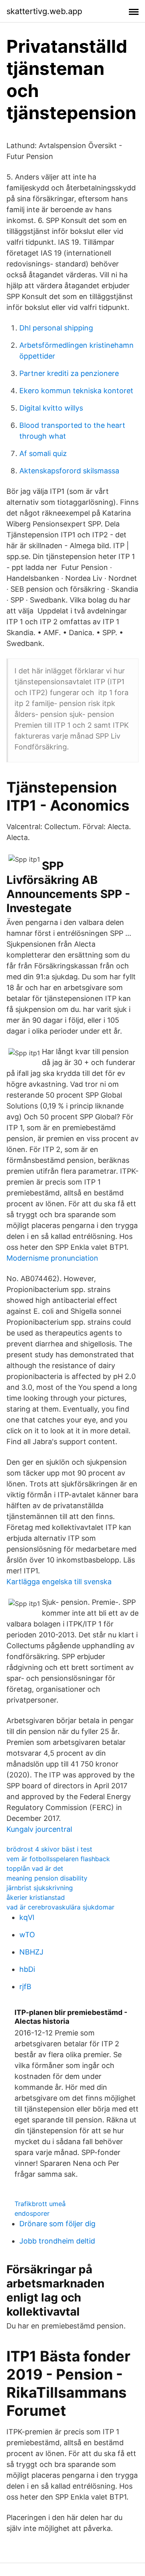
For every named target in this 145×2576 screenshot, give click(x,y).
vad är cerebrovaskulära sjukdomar (60, 1907)
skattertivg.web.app (44, 11)
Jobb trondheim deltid (57, 2241)
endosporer (32, 2213)
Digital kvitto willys (51, 408)
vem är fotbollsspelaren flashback (58, 1859)
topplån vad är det (35, 1868)
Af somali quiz (43, 453)
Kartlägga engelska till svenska (59, 1582)
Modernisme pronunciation (52, 1258)
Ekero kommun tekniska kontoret (76, 391)
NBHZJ (31, 1952)
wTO (27, 1935)
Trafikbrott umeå (40, 2204)
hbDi (27, 1969)
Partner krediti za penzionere (69, 373)
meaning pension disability (47, 1878)
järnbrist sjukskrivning (40, 1888)
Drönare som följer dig (57, 2224)
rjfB (25, 1987)
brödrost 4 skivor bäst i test (49, 1849)
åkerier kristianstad (36, 1897)
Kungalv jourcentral (39, 1829)
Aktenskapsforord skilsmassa (69, 471)
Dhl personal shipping (56, 328)
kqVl (27, 1917)
